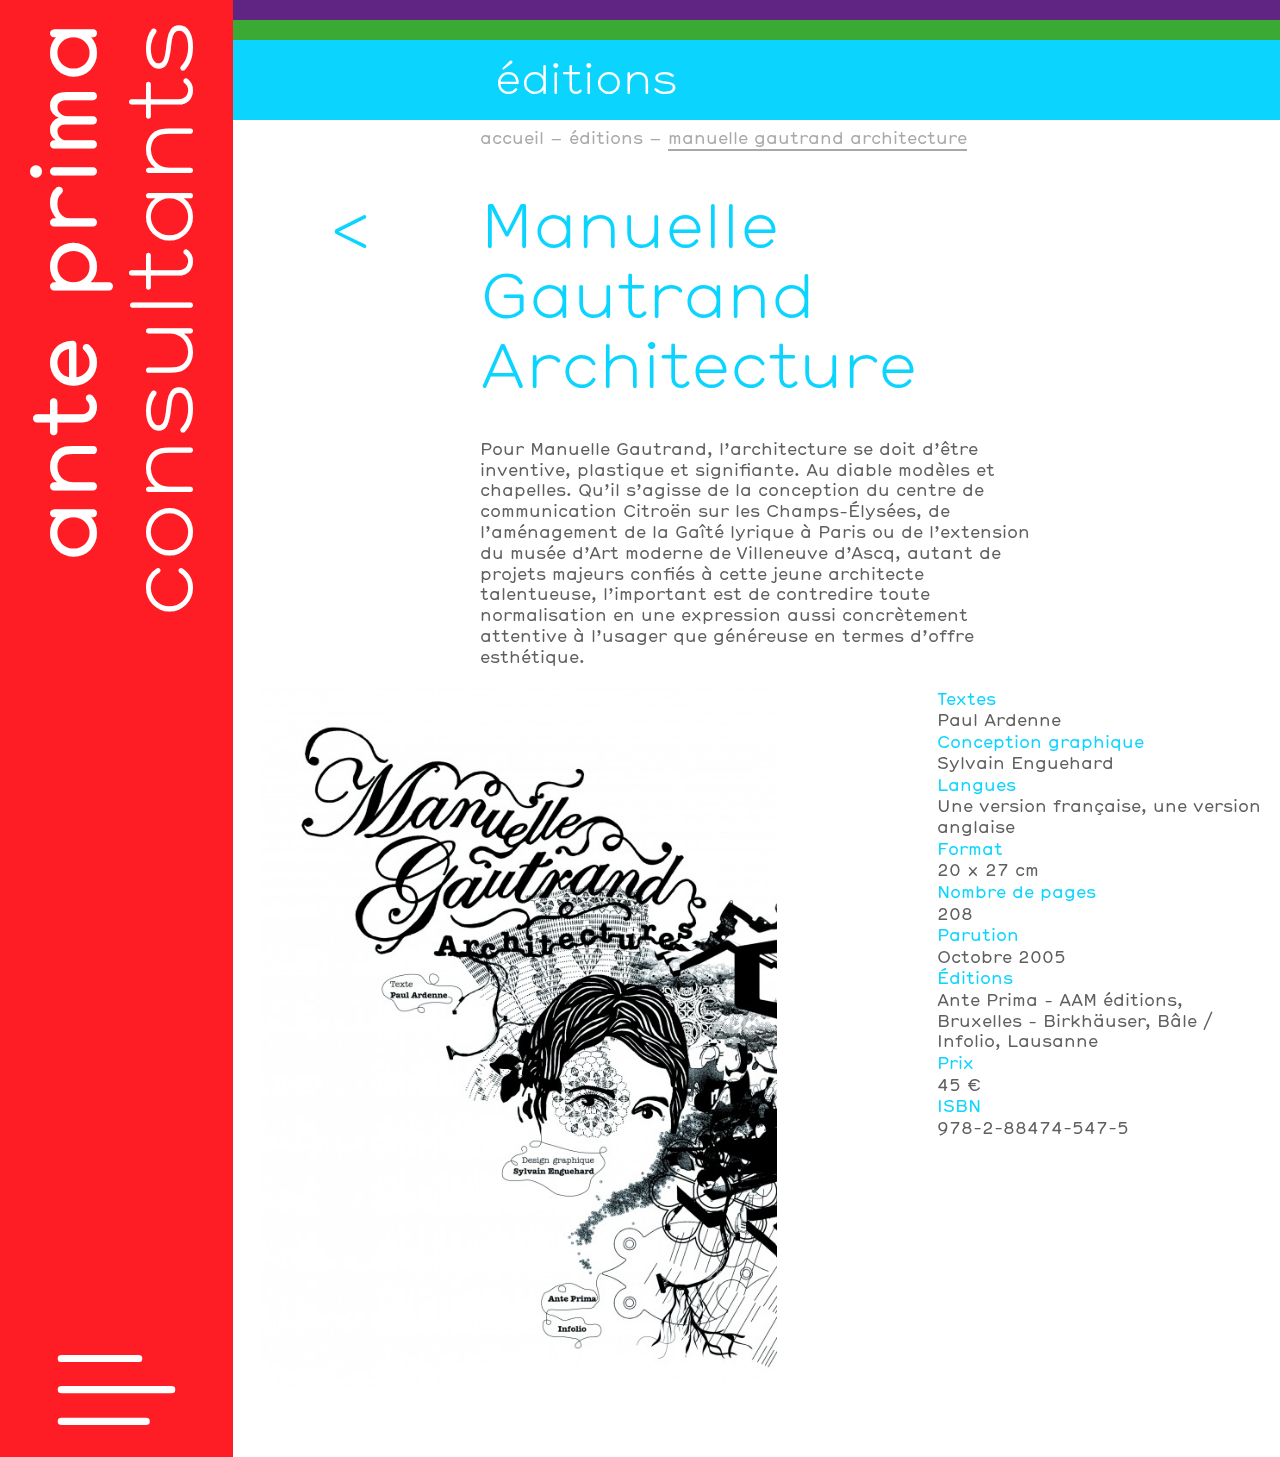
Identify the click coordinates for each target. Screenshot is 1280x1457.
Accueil (512, 137)
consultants (109, 319)
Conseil (756, 10)
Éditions (586, 77)
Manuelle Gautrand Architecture (817, 137)
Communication (756, 30)
